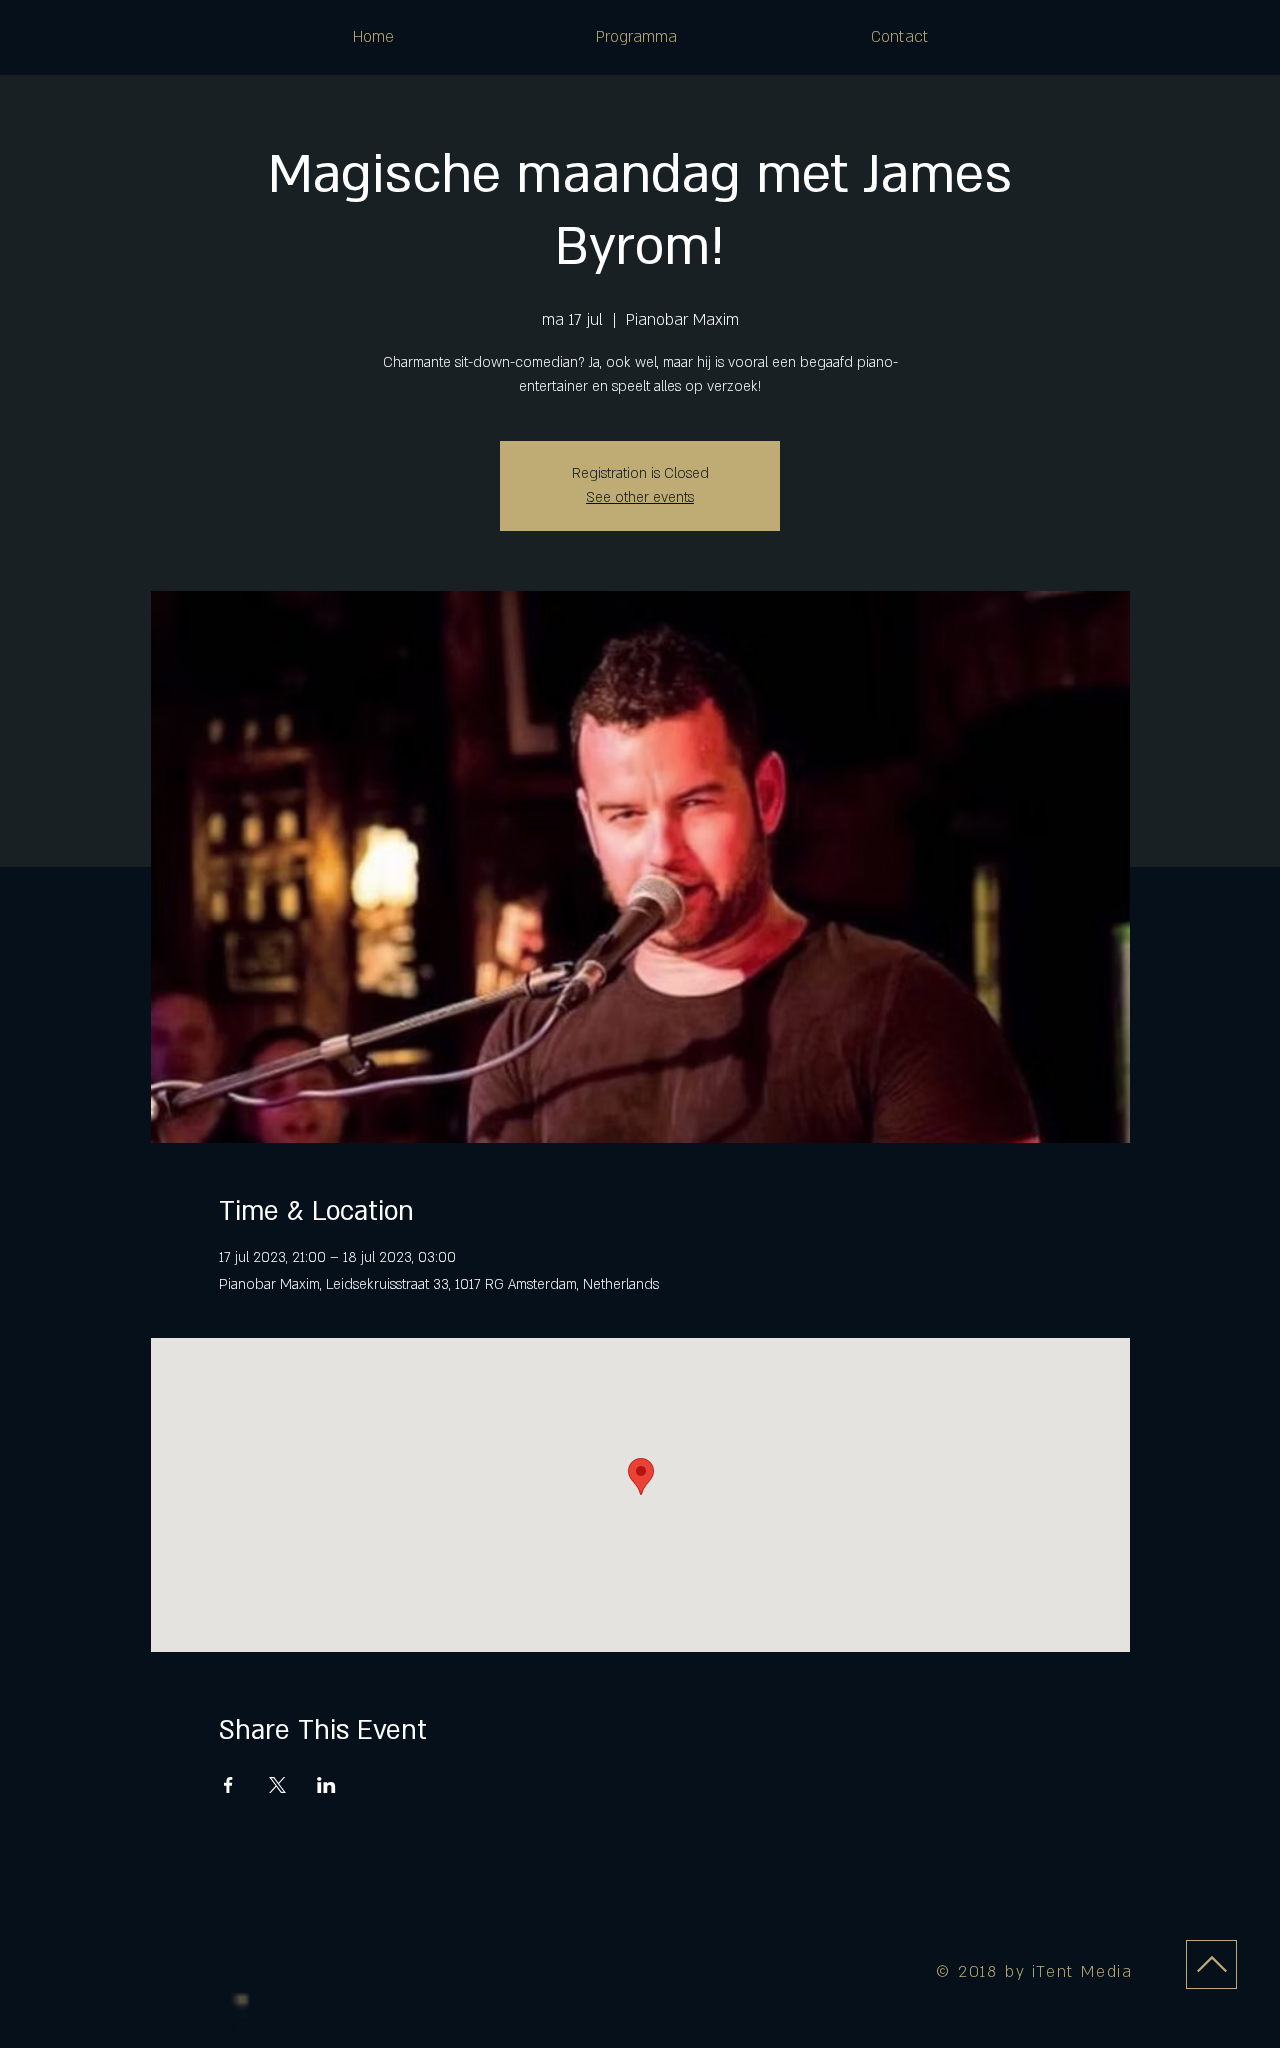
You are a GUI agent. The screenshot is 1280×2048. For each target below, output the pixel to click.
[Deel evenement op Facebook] (228, 1785)
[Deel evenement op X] (277, 1785)
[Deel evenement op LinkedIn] (326, 1785)
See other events (640, 497)
